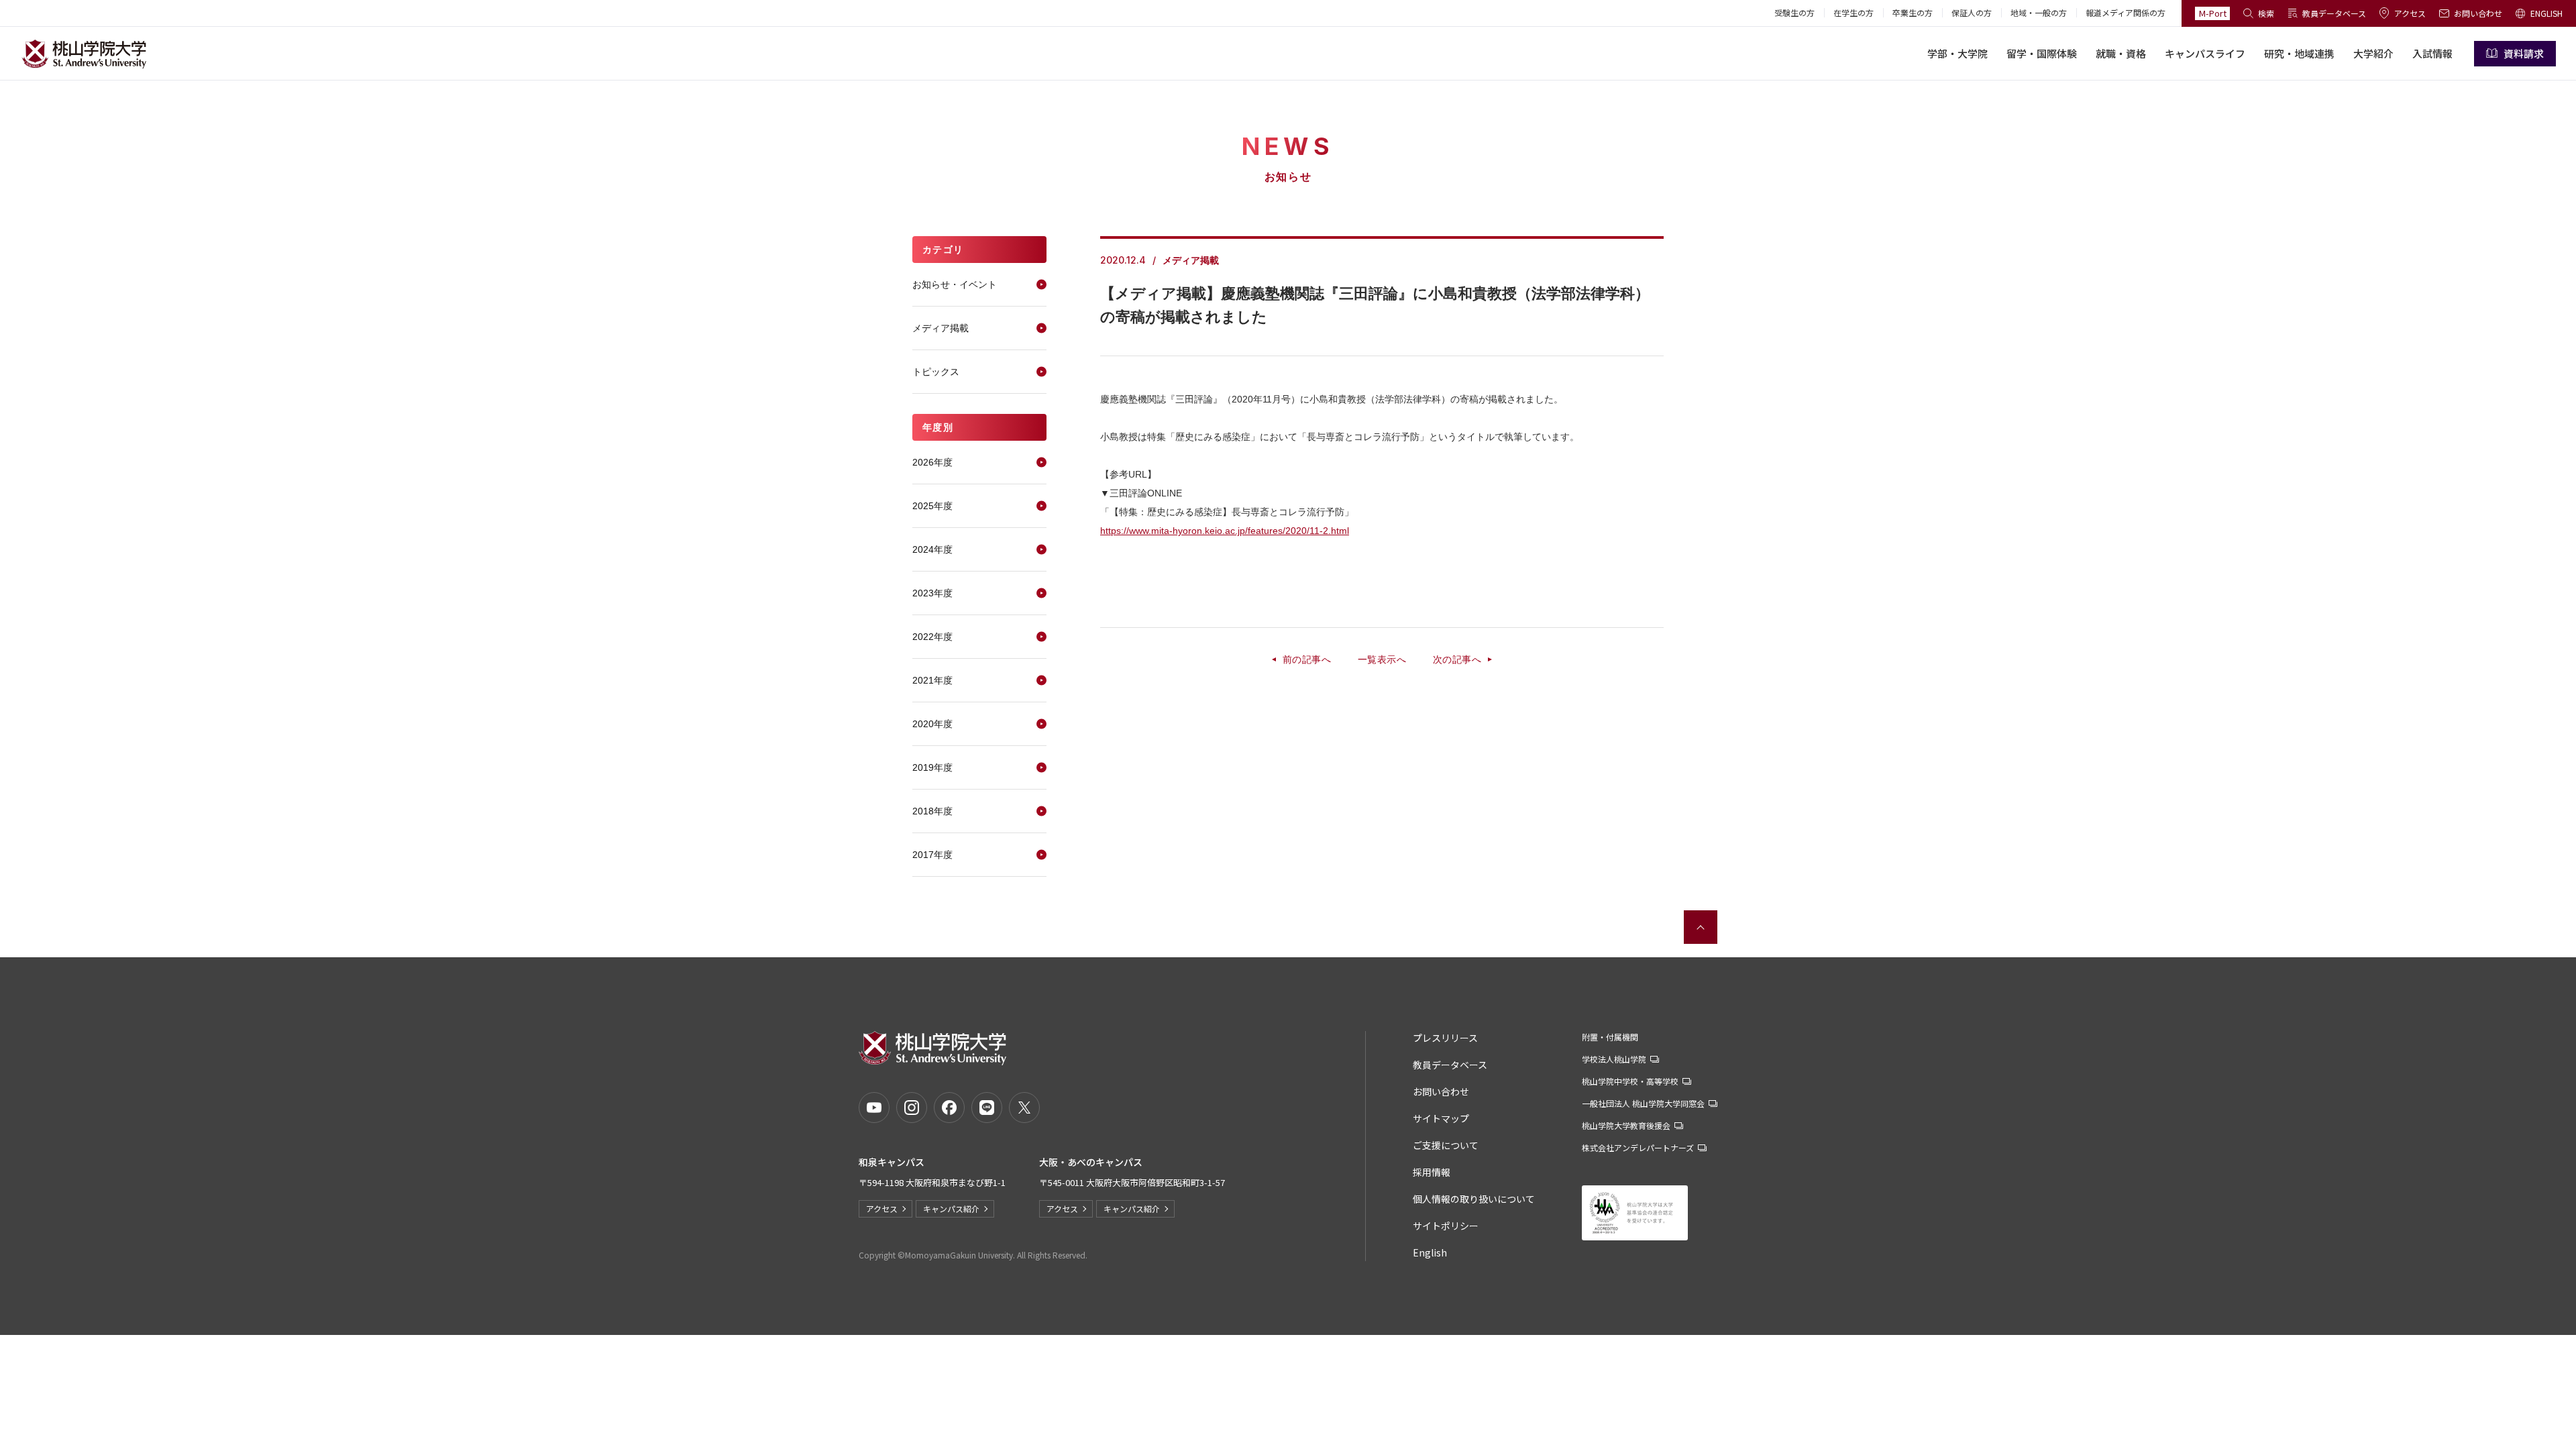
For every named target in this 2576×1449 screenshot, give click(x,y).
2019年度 (932, 767)
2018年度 (932, 811)
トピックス (936, 372)
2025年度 (932, 506)
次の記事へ (1457, 659)
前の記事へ (1307, 659)
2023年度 (932, 593)
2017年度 (932, 855)
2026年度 (932, 462)
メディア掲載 (941, 328)
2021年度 (932, 680)
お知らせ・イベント (955, 284)
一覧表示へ (1382, 659)
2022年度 (932, 637)
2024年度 (932, 549)
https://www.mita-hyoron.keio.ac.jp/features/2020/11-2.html (1225, 531)
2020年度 (932, 724)
